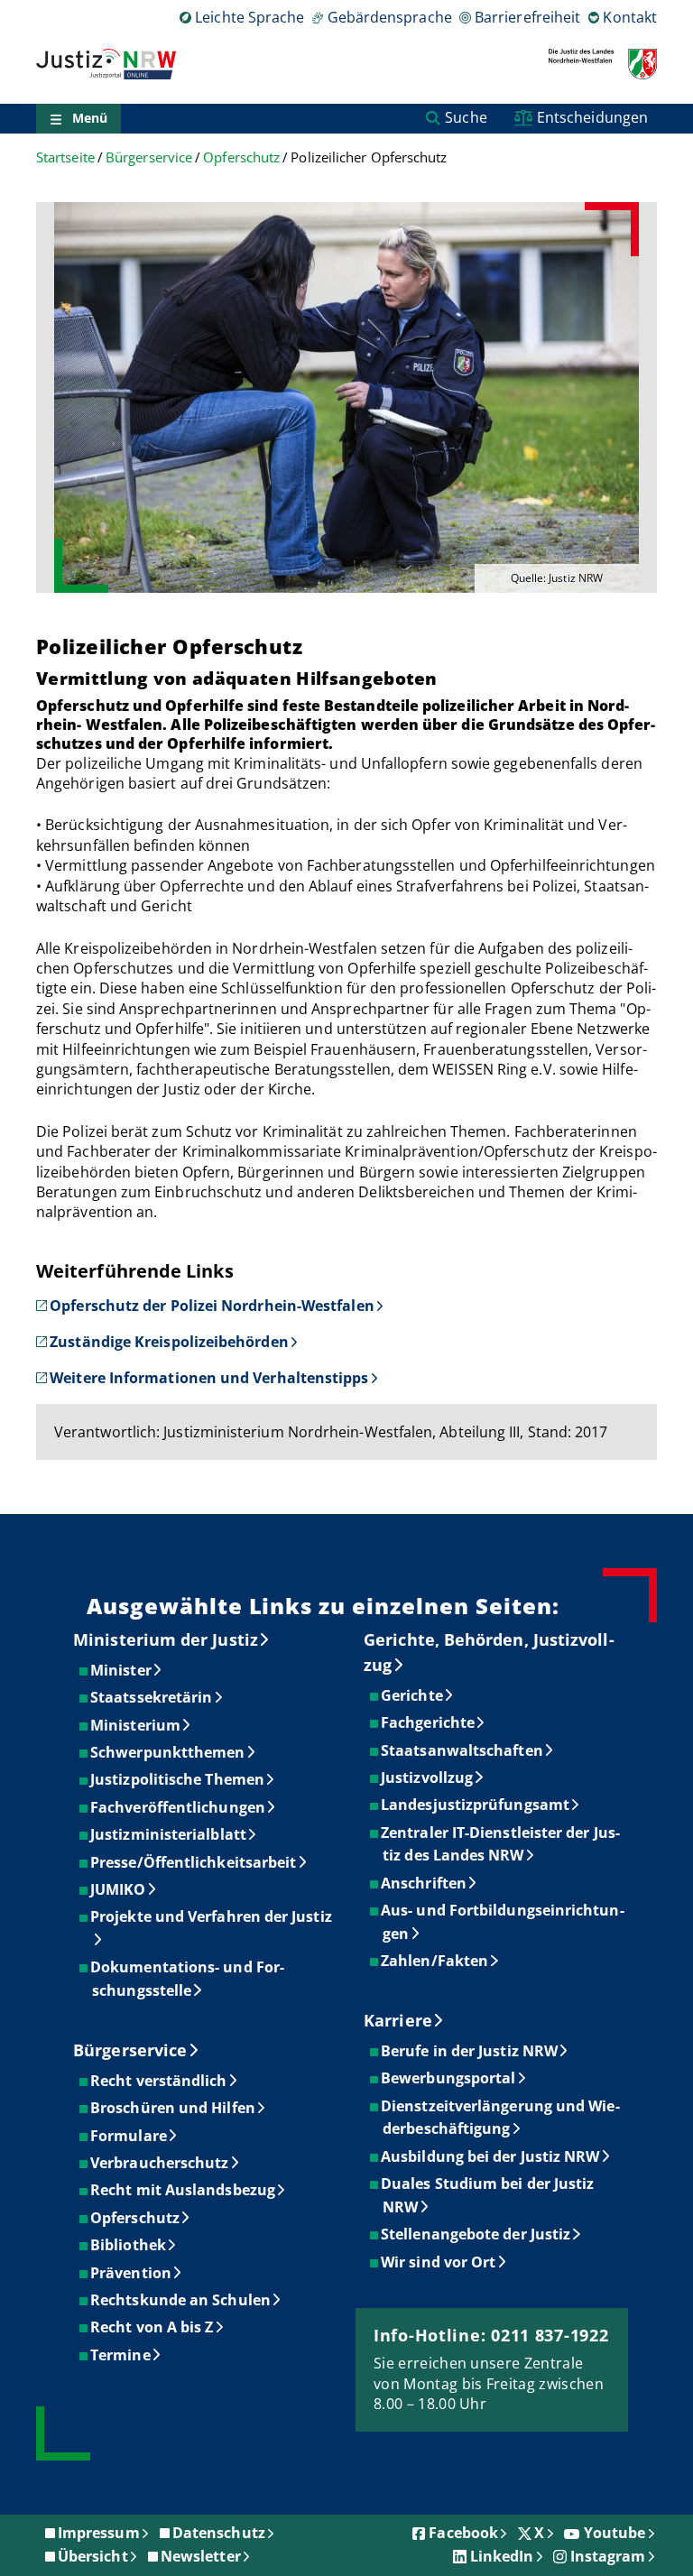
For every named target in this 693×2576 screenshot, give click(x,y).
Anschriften (425, 1883)
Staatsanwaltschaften (463, 1750)
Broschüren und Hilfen (174, 2108)
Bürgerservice (149, 157)
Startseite (65, 157)
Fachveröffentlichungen (179, 1807)
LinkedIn (502, 2556)
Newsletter (201, 2556)
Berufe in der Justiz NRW (470, 2051)
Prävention (132, 2273)
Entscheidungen (592, 117)
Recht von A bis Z (152, 2327)
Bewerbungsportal (449, 2078)
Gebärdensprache (389, 17)
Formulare (129, 2136)
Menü (90, 118)
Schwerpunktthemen (168, 1752)
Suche (466, 117)
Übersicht (93, 2556)
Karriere (398, 2020)
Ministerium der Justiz (166, 1639)
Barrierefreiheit (527, 17)
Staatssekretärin (152, 1697)
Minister (122, 1670)
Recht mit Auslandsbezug (184, 2190)
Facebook (463, 2533)
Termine (121, 2355)
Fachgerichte (429, 1722)
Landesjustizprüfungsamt (476, 1805)
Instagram (608, 2556)
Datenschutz (219, 2533)
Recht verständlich (159, 2081)
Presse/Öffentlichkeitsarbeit (194, 1862)
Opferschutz (241, 157)
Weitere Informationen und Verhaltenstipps (209, 1378)
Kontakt (630, 17)
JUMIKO (119, 1889)
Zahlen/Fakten (435, 1961)
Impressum (99, 2533)
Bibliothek (129, 2245)
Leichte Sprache (249, 17)
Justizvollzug (428, 1777)
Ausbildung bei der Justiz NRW (491, 2156)
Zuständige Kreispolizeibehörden (169, 1342)
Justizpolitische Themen (178, 1779)
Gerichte (413, 1695)
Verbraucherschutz (160, 2163)
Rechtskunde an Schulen (181, 2300)
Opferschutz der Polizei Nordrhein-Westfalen (212, 1306)
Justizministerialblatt (169, 1834)
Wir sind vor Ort (439, 2262)
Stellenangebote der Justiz (476, 2234)
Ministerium (136, 1725)
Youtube (615, 2533)
